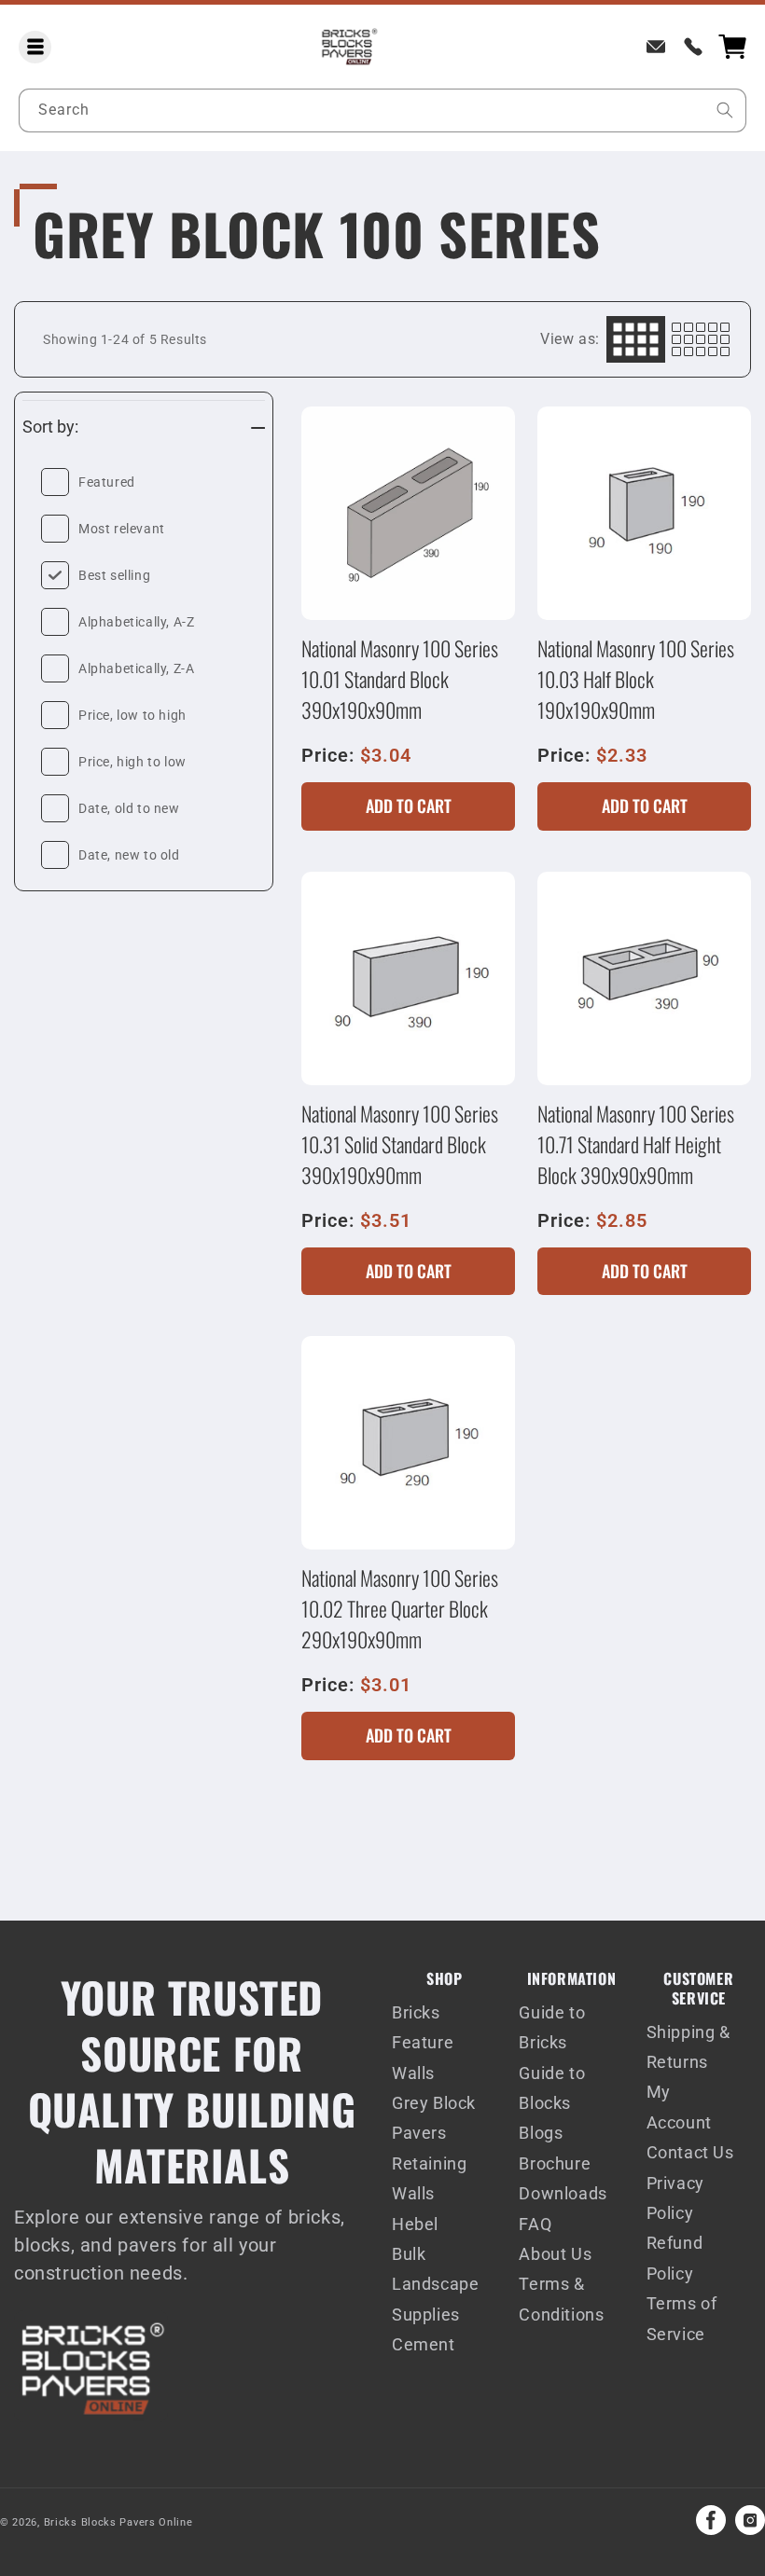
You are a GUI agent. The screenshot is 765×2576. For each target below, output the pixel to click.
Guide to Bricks (552, 2027)
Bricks (416, 2012)
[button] (35, 47)
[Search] (725, 110)
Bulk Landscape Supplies (435, 2284)
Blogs (541, 2133)
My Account (679, 2107)
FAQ (535, 2224)
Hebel (415, 2224)
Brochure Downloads (563, 2178)
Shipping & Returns (688, 2047)
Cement (424, 2344)
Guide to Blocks (552, 2088)
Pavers (419, 2133)
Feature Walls (423, 2057)
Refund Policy (675, 2258)
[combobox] (382, 110)
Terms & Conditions (561, 2299)
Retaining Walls (429, 2178)
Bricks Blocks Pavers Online (118, 2522)
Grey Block (434, 2103)
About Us (555, 2254)
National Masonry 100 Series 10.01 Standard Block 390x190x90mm (400, 679)
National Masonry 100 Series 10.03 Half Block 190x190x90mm (636, 679)
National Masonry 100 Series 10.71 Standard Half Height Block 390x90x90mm (636, 1144)
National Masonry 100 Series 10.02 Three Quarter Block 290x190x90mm (400, 1608)
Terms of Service (682, 2318)
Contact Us (690, 2152)
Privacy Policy (675, 2198)
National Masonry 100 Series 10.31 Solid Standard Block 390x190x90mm (400, 1144)
